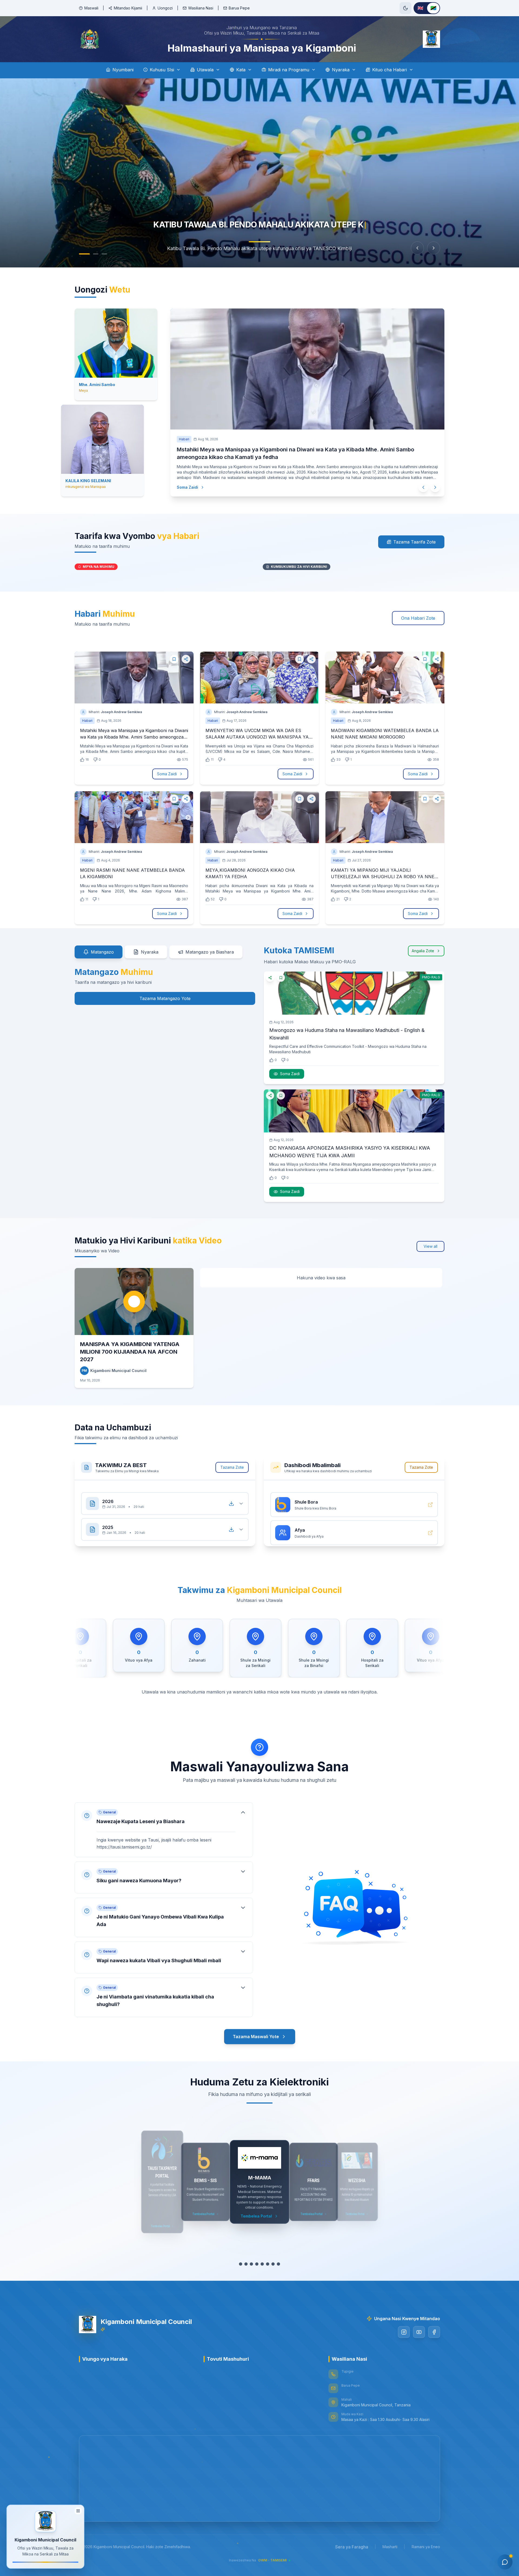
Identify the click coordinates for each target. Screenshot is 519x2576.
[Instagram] (404, 2326)
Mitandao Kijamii (128, 8)
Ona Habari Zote (418, 612)
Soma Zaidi (193, 480)
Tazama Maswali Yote (256, 2026)
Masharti (390, 2540)
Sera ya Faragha (352, 2540)
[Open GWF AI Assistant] (505, 2562)
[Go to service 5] (262, 2258)
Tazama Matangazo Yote (165, 992)
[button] (164, 1818)
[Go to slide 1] (82, 254)
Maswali (91, 8)
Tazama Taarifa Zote (415, 535)
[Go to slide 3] (104, 254)
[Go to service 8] (278, 2258)
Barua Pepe (239, 8)
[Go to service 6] (268, 2258)
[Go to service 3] (251, 2258)
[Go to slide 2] (93, 254)
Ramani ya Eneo (426, 2540)
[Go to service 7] (273, 2258)
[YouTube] (419, 2326)
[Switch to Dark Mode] (405, 8)
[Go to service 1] (241, 2258)
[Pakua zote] (231, 1492)
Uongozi (165, 8)
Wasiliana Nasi (201, 8)
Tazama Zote (232, 1461)
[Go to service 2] (246, 2258)
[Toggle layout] (78, 2511)
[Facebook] (434, 2326)
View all (430, 1240)
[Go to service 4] (257, 2258)
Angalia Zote (423, 944)
